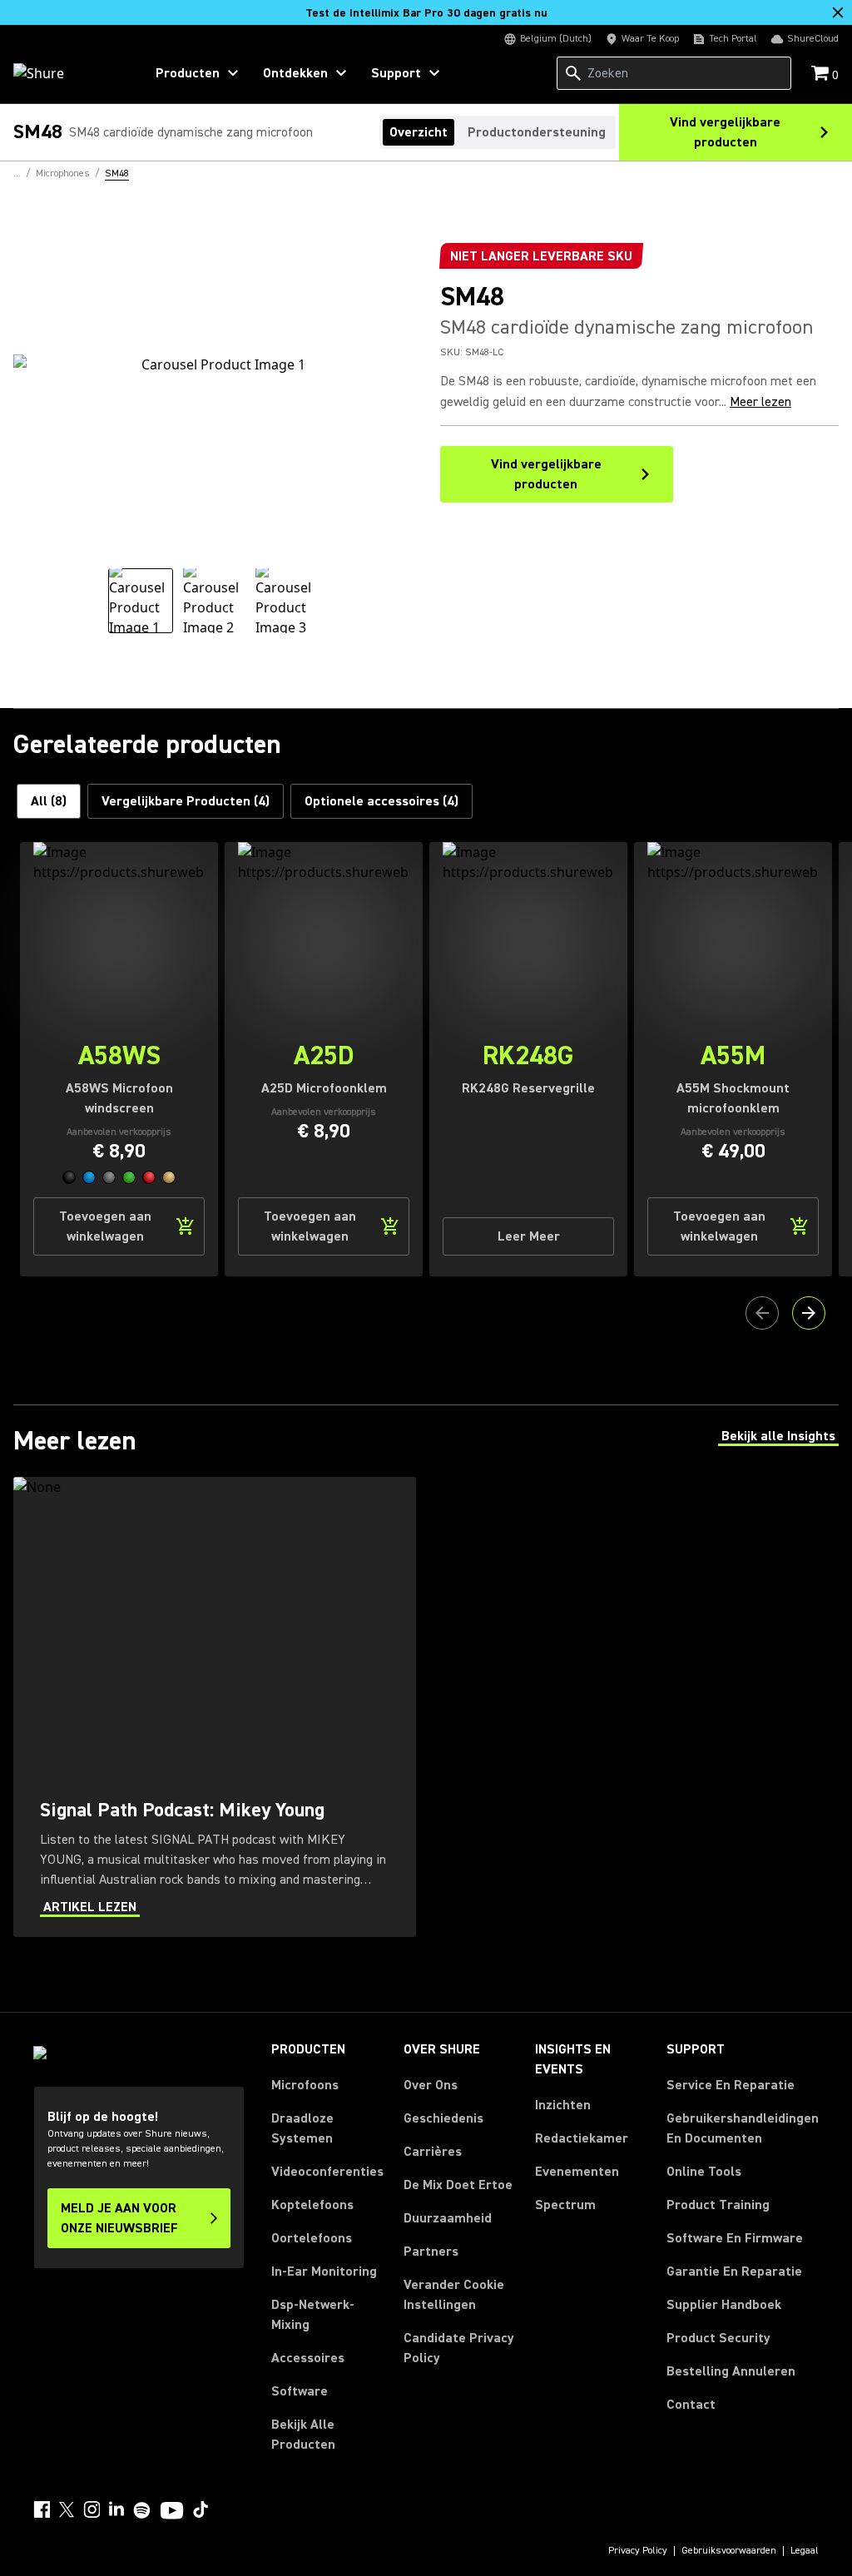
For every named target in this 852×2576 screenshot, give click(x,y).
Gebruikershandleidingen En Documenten (743, 2128)
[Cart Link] (822, 74)
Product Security (718, 2338)
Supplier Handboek (724, 2304)
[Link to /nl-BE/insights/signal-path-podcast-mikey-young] (215, 1707)
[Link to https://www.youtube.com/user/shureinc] (172, 2512)
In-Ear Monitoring (324, 2271)
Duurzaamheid (448, 2218)
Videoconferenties (327, 2172)
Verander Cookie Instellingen (454, 2295)
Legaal (805, 2551)
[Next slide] (809, 1313)
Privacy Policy (638, 2551)
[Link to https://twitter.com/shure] (67, 2509)
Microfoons (305, 2085)
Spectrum (565, 2205)
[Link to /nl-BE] (68, 73)
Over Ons (431, 2085)
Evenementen (577, 2172)
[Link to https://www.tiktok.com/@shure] (201, 2509)
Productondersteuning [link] (537, 132)
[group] (141, 601)
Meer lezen (760, 402)
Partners (431, 2252)
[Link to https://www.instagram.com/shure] (92, 2509)
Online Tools (704, 2172)
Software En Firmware (735, 2238)
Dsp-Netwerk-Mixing (313, 2315)
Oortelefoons (312, 2238)
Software (300, 2391)
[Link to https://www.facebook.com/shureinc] (42, 2509)
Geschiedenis (443, 2118)
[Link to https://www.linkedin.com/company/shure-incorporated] (116, 2509)
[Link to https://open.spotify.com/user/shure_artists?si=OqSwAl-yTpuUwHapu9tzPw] (142, 2510)
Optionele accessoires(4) (381, 801)
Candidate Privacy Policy (459, 2348)
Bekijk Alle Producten (303, 2435)
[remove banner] (838, 12)
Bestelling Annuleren (731, 2371)
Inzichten (563, 2105)
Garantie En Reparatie (734, 2271)
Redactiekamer (582, 2138)
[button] (69, 1177)
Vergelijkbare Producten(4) (186, 801)
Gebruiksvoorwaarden (729, 2551)
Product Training (718, 2205)
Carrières (433, 2152)
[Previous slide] (762, 1313)
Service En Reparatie (731, 2085)
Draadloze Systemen (302, 2128)
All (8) (49, 801)
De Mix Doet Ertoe (458, 2185)
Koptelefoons (312, 2205)
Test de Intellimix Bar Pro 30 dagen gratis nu (426, 13)
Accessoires (308, 2358)
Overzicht (419, 132)
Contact (691, 2405)
